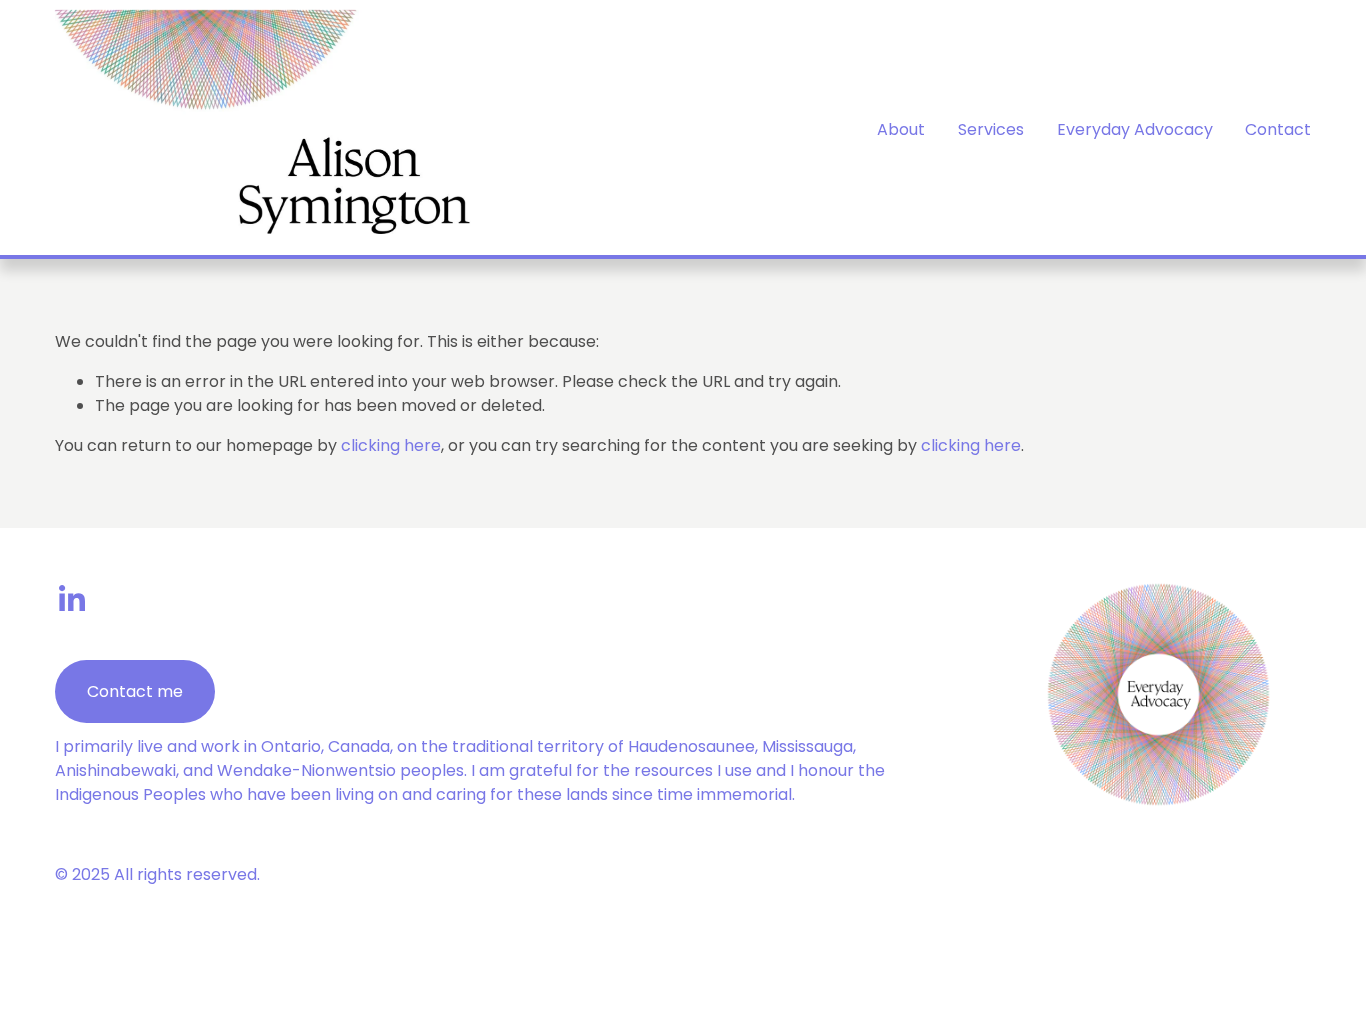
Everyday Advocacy (1135, 129)
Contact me (135, 691)
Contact (1278, 129)
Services (991, 129)
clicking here (391, 445)
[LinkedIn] (71, 599)
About (901, 129)
